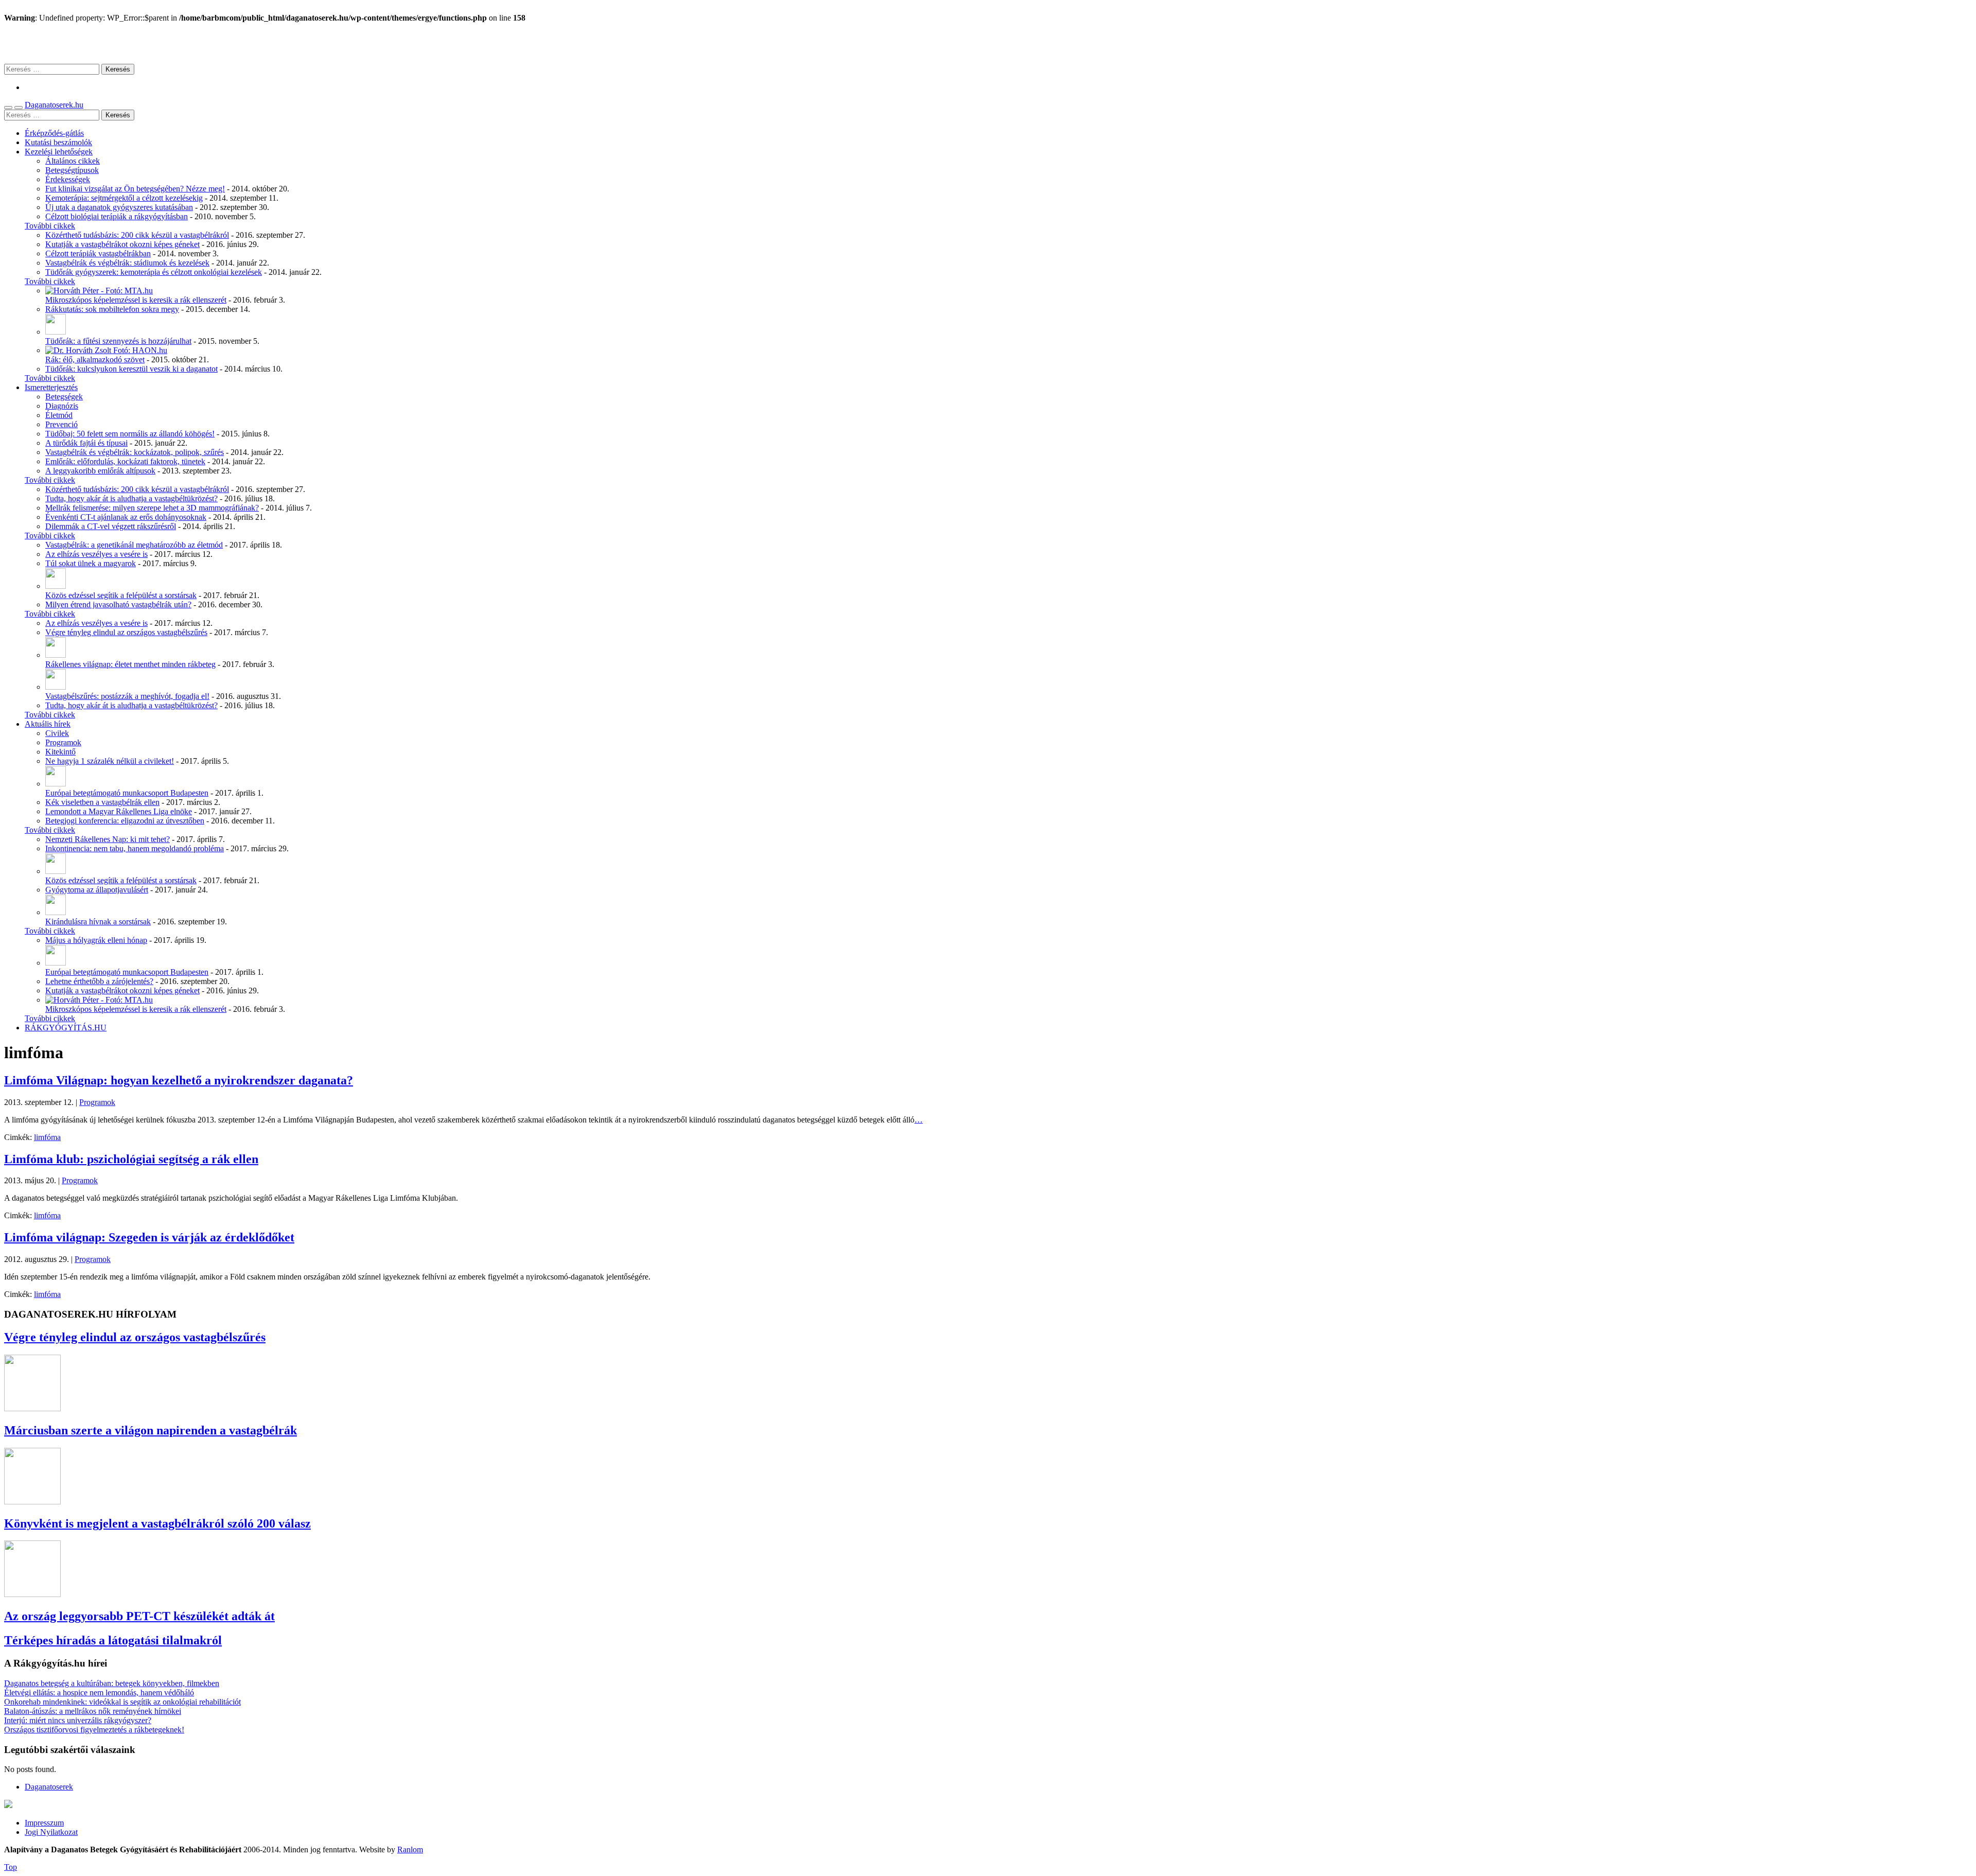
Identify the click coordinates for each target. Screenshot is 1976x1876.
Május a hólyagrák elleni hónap (96, 940)
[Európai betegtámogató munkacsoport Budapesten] (56, 784)
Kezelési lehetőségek (59, 152)
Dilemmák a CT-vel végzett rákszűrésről (111, 526)
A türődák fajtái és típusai (86, 443)
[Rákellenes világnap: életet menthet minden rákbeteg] (56, 655)
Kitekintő (60, 752)
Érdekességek (68, 179)
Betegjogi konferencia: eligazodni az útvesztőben (125, 821)
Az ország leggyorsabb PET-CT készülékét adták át (139, 1616)
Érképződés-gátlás (54, 133)
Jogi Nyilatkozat (51, 1832)
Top (11, 1867)
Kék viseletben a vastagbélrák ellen (102, 802)
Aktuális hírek (48, 724)
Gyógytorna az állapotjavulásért (97, 890)
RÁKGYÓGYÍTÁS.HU (66, 1028)
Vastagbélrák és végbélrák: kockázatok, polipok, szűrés (135, 452)
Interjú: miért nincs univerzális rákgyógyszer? (78, 1720)
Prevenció (61, 424)
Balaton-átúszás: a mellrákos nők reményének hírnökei (93, 1711)
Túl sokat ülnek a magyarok (91, 563)
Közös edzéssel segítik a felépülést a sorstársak (121, 595)
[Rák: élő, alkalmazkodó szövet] (106, 350)
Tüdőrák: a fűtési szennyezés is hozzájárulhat (118, 341)
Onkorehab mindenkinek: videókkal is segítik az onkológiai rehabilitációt (122, 1702)
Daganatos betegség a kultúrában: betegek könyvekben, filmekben (112, 1683)
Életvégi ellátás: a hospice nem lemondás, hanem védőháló (99, 1693)
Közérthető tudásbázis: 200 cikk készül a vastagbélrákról (137, 235)
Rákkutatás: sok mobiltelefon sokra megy (112, 309)
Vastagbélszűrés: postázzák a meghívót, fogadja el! (127, 696)
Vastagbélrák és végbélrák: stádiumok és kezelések (127, 263)
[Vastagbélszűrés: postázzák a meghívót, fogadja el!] (56, 687)
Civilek (57, 733)
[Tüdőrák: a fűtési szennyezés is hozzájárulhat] (56, 332)
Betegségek (64, 397)
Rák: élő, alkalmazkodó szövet (95, 360)
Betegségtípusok (72, 170)
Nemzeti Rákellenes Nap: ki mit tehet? (108, 839)
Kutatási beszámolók (58, 142)
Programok (63, 742)
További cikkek (50, 226)
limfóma (47, 1137)
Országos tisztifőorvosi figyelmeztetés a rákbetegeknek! (94, 1730)
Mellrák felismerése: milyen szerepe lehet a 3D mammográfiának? (152, 508)
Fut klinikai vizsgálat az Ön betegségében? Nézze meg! (135, 189)
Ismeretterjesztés (51, 387)
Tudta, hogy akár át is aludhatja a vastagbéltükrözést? (131, 498)
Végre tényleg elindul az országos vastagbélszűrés (126, 632)
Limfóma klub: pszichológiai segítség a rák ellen (131, 1159)
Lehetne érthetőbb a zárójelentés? (99, 981)
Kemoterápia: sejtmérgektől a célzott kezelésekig (124, 198)
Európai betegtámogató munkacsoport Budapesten (127, 793)
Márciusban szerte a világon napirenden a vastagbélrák (151, 1430)
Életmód (59, 415)
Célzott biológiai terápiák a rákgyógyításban (117, 216)
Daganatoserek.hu (54, 105)
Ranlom (410, 1849)
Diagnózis (62, 406)
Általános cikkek (73, 161)
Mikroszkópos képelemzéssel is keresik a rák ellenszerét (136, 300)
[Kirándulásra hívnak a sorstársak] (56, 912)
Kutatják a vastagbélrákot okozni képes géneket (122, 244)
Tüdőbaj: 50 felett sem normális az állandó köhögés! (130, 434)
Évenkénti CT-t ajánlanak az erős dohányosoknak (126, 517)
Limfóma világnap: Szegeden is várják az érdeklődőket (149, 1237)
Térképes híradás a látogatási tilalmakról (113, 1640)
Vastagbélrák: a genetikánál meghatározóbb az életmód (134, 545)
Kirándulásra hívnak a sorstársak (98, 922)
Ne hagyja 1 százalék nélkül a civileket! (110, 761)
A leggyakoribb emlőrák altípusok (100, 471)
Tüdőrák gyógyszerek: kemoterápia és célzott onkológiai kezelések (154, 272)
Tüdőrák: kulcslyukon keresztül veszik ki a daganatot (131, 369)
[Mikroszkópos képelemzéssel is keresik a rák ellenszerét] (99, 291)
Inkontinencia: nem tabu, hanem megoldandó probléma (135, 848)
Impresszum (44, 1823)
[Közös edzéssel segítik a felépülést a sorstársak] (56, 586)
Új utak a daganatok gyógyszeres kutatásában (119, 207)
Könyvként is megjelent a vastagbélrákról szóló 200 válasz (157, 1523)
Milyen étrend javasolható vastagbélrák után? (118, 604)
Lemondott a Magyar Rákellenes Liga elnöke (119, 811)
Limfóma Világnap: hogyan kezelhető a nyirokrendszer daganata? (179, 1080)
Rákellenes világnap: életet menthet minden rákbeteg (130, 664)
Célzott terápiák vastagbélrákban (98, 253)
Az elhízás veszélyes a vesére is (96, 554)
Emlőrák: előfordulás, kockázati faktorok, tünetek (125, 461)
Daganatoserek (988, 43)
